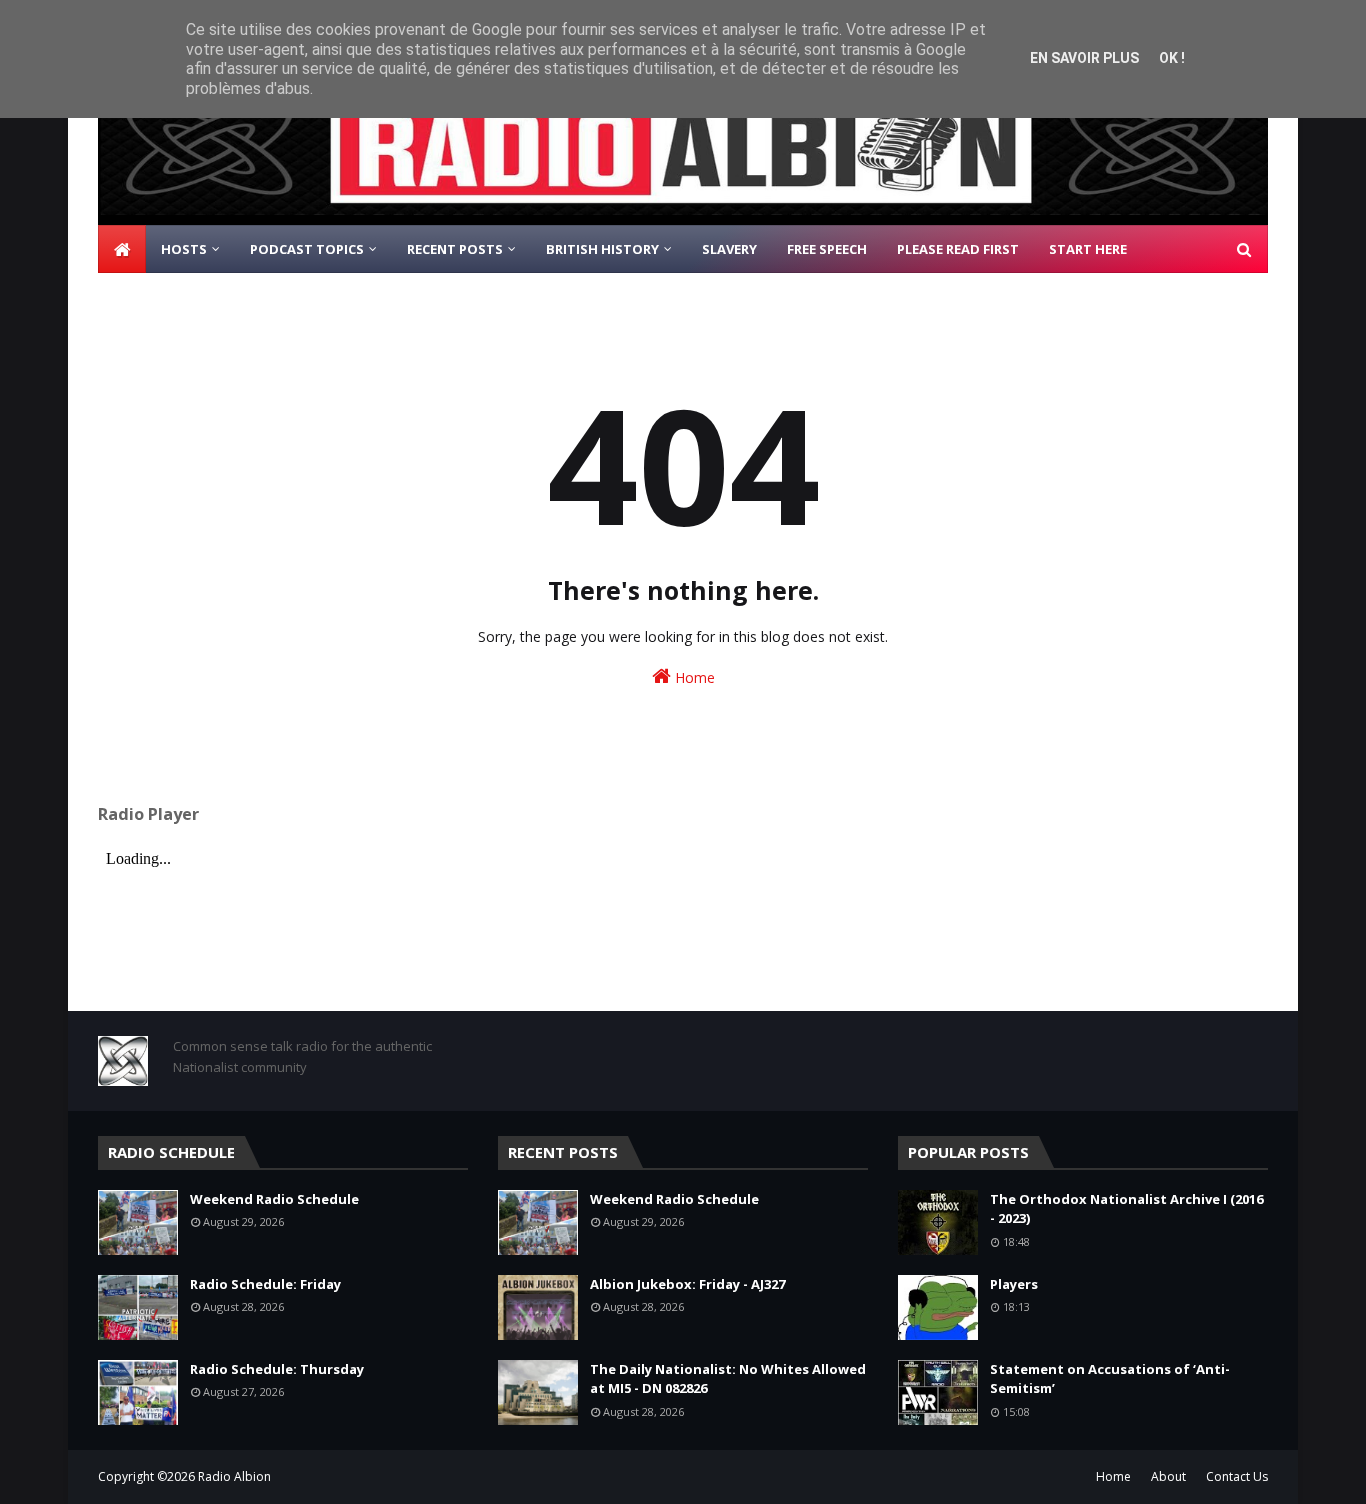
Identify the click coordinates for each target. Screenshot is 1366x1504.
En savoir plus (1084, 58)
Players (1014, 1284)
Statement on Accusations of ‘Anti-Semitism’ (1110, 1379)
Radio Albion (234, 1476)
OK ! (1172, 58)
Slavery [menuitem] (729, 249)
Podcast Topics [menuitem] (307, 249)
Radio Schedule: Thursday (277, 1369)
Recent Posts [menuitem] (455, 249)
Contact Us (1237, 1476)
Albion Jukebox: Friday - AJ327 (687, 1284)
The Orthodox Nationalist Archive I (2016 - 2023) (1126, 1209)
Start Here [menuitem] (1088, 249)
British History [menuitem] (602, 249)
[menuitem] (122, 249)
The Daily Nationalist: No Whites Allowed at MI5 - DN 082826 (728, 1379)
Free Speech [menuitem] (827, 249)
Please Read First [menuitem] (958, 249)
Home (693, 677)
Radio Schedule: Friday (265, 1284)
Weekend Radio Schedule (274, 1199)
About (1168, 1476)
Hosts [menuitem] (184, 249)
